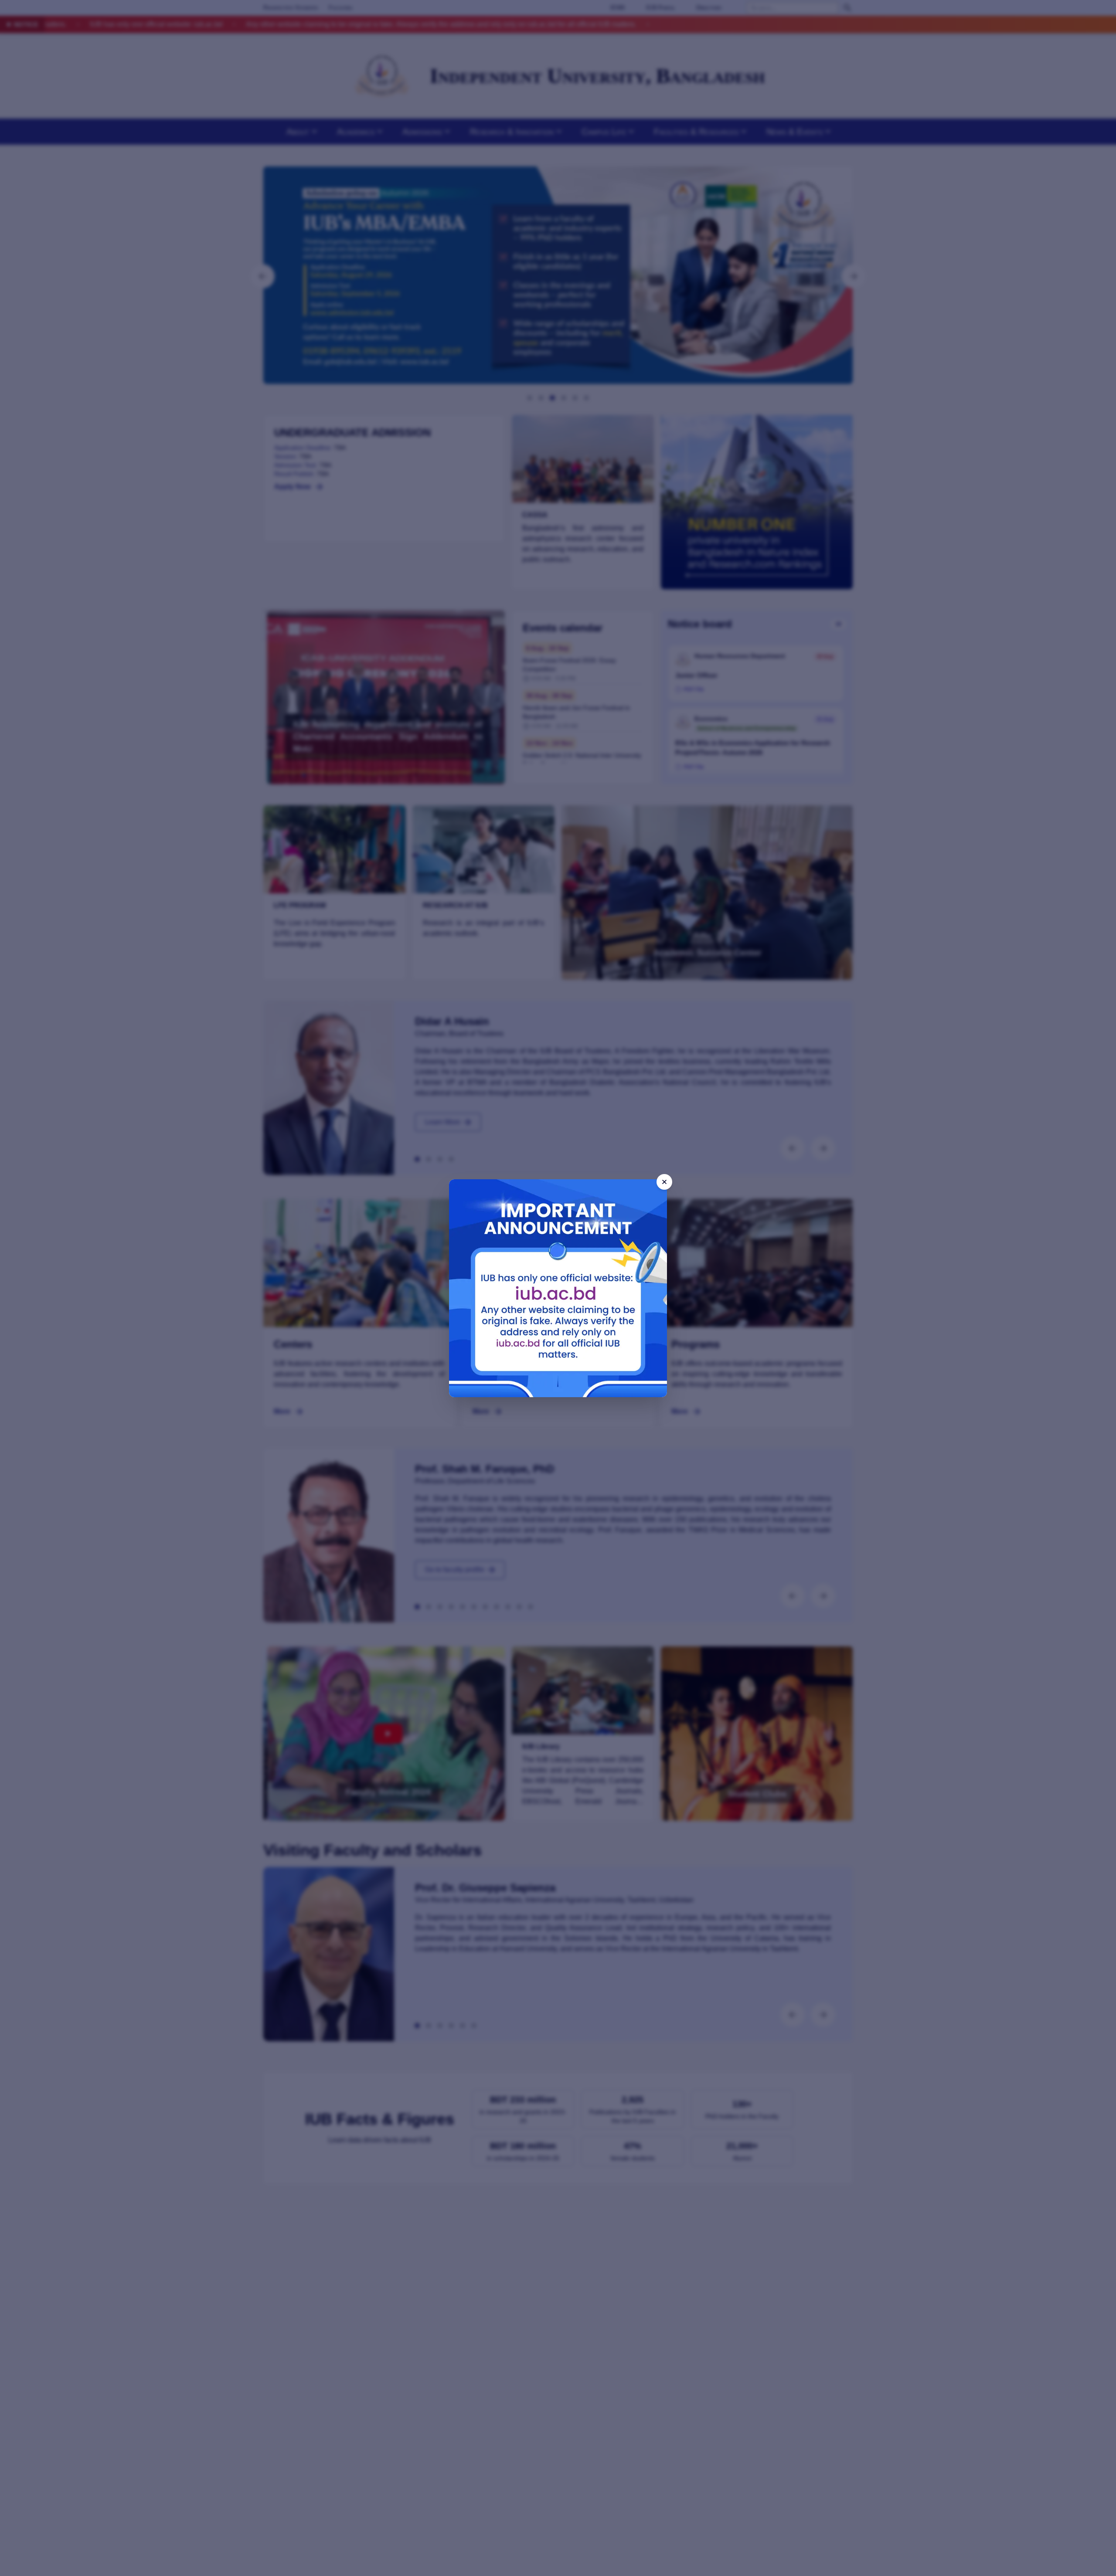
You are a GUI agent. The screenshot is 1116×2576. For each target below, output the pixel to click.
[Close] (664, 1182)
